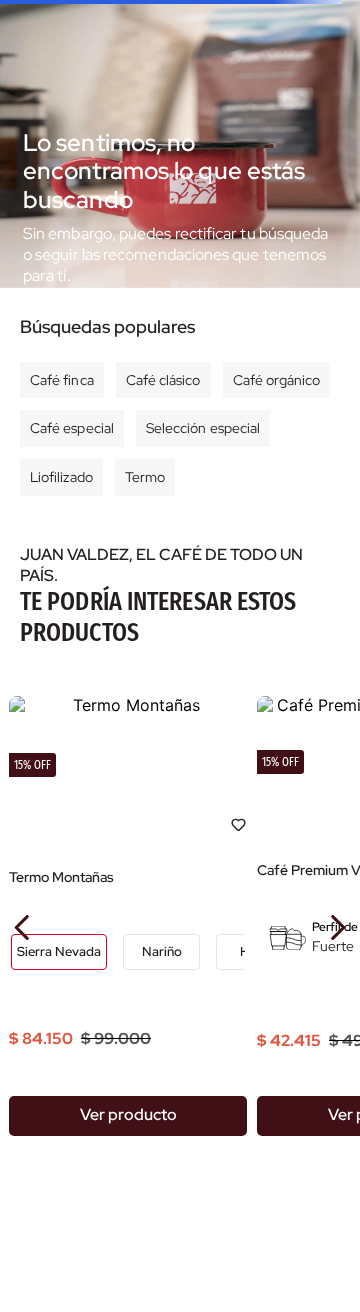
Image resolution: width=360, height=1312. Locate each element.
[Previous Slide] (22, 927)
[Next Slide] (337, 927)
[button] (59, 952)
